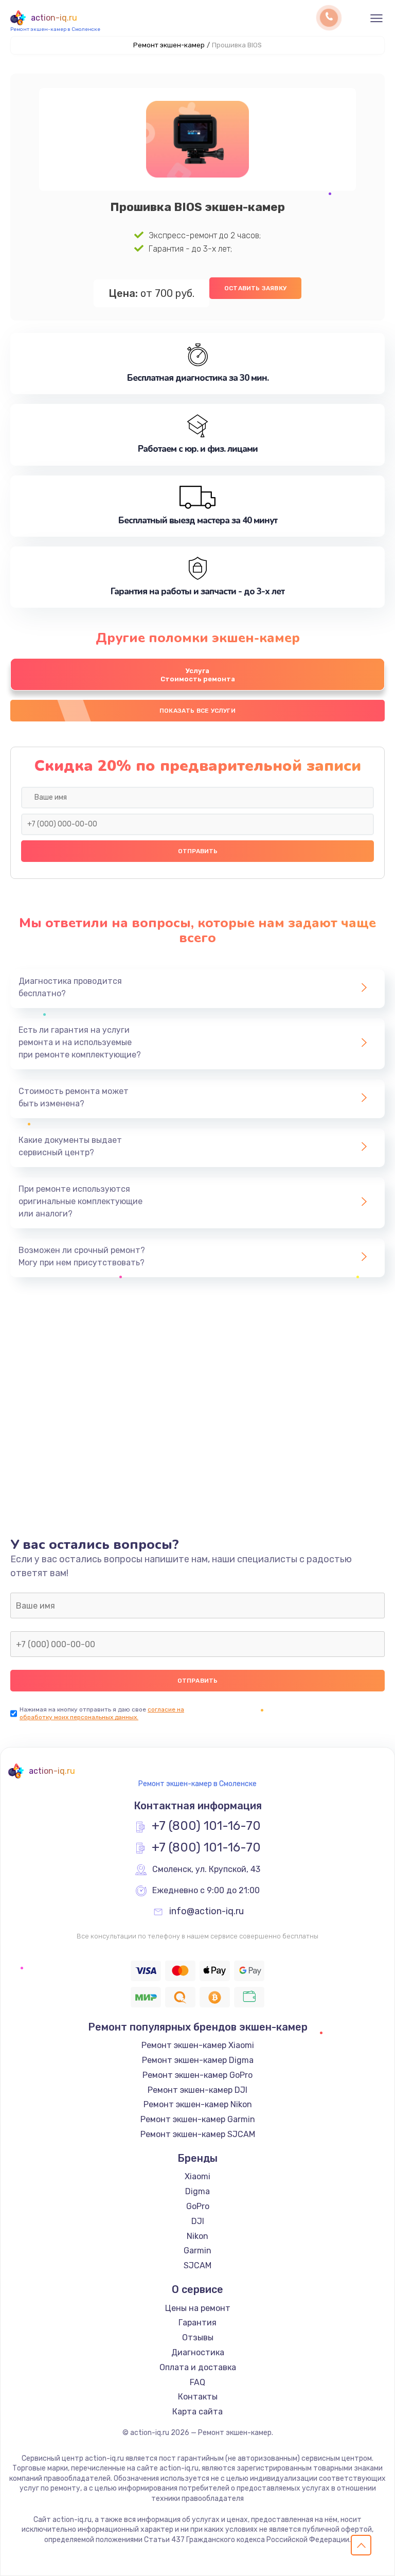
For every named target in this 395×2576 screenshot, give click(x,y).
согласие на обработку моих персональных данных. (102, 1713)
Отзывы (198, 2337)
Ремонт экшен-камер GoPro (197, 2075)
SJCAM (197, 2265)
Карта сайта (197, 2412)
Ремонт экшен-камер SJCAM (198, 2134)
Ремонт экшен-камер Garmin (198, 2119)
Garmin (197, 2251)
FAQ (197, 2382)
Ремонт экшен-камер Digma (198, 2060)
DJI (198, 2221)
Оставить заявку (255, 288)
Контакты (198, 2397)
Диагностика (198, 2352)
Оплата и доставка (198, 2367)
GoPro (198, 2206)
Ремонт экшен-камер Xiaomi (198, 2045)
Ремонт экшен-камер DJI (197, 2090)
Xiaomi (197, 2176)
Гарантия (197, 2323)
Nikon (197, 2236)
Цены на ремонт (198, 2308)
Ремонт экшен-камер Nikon (198, 2104)
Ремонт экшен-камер (169, 45)
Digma (197, 2191)
